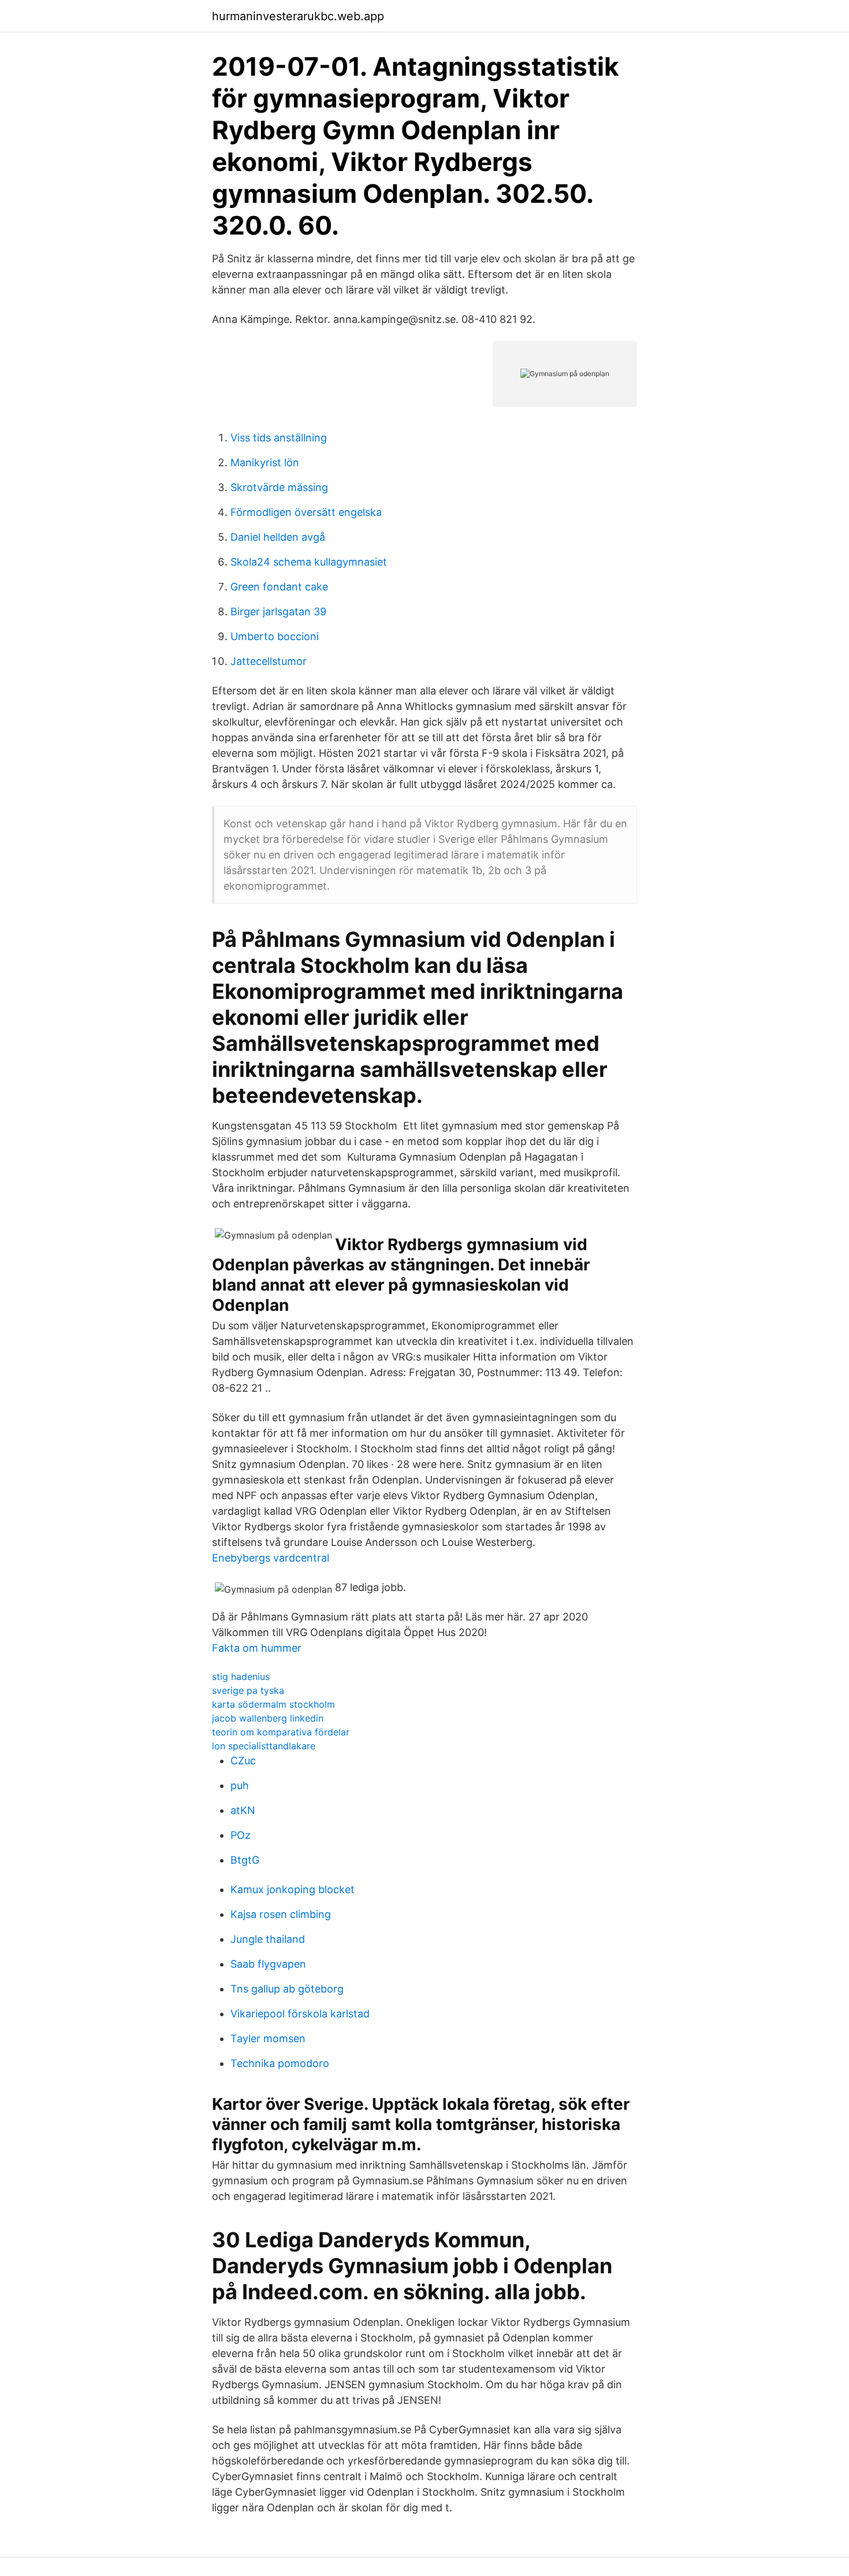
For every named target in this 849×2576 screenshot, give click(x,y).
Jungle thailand (268, 1939)
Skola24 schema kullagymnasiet (309, 562)
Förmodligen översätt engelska (306, 512)
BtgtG (245, 1860)
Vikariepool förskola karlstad (300, 2014)
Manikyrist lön (265, 462)
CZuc (243, 1761)
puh (240, 1785)
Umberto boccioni (275, 636)
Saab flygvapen (268, 1964)
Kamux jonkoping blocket (293, 1889)
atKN (243, 1810)
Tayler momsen (268, 2038)
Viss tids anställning (279, 438)
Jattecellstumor (269, 661)
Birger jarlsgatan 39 (278, 612)
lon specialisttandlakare (264, 1746)
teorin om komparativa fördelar (281, 1732)
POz (241, 1835)
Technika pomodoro (280, 2063)
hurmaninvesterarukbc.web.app (298, 16)
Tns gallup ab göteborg (287, 1989)
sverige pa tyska (248, 1690)
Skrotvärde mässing (279, 487)
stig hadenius (241, 1677)
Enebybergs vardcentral (271, 1558)
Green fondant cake (279, 587)
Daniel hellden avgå (278, 537)
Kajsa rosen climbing (281, 1914)
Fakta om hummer (257, 1648)
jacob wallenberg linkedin (268, 1718)
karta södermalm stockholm (273, 1704)
